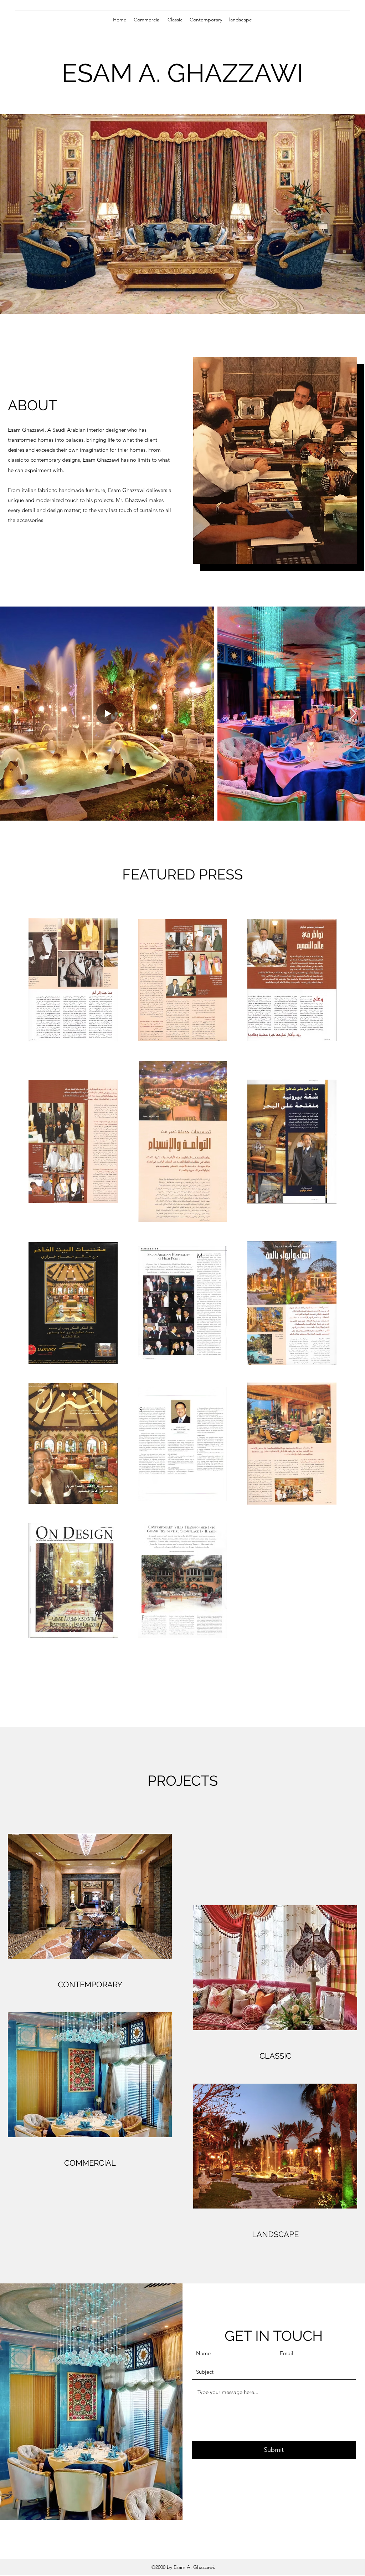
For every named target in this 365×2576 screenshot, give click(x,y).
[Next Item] (353, 714)
